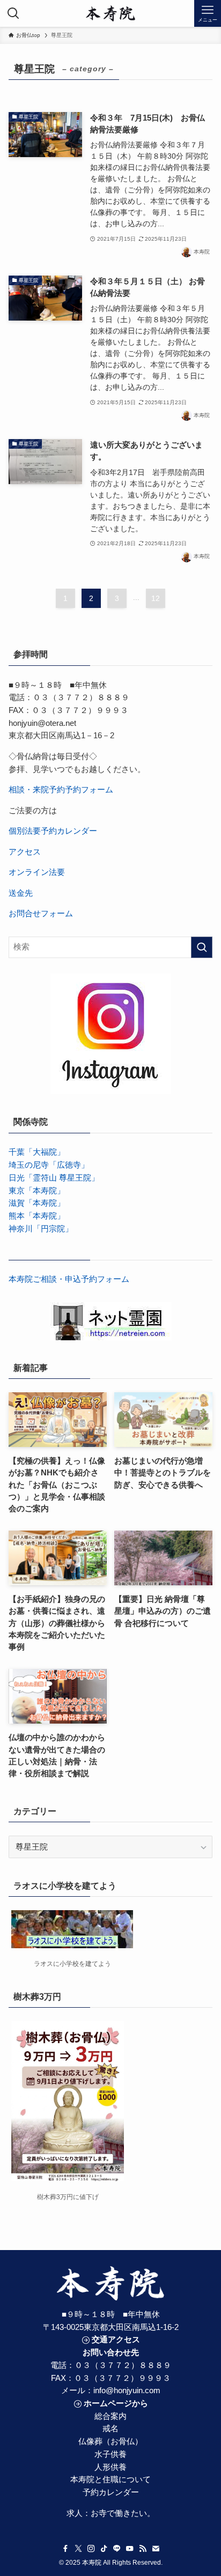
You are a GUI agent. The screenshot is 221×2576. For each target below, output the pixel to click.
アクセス (25, 852)
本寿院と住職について (110, 2480)
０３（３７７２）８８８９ (123, 2365)
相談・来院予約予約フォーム (61, 790)
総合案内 (110, 2416)
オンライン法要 (37, 872)
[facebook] (65, 2549)
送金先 (21, 893)
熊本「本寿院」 (37, 1216)
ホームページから (116, 2403)
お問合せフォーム (41, 914)
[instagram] (91, 2549)
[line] (117, 2549)
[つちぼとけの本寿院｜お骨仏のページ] (111, 13)
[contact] (156, 2549)
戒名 (110, 2429)
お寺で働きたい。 (123, 2513)
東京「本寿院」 (37, 1191)
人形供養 (110, 2467)
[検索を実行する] (202, 947)
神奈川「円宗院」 (41, 1229)
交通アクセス (116, 2340)
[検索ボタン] (13, 13)
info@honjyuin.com (127, 2391)
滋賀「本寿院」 (37, 1203)
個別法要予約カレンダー (53, 831)
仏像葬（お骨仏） (110, 2441)
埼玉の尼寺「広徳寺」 (49, 1165)
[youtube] (130, 2549)
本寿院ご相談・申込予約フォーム (69, 1279)
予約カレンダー (111, 2492)
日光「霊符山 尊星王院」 (54, 1178)
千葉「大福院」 (37, 1152)
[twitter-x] (78, 2549)
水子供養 (110, 2454)
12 (156, 598)
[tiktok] (104, 2549)
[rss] (143, 2549)
